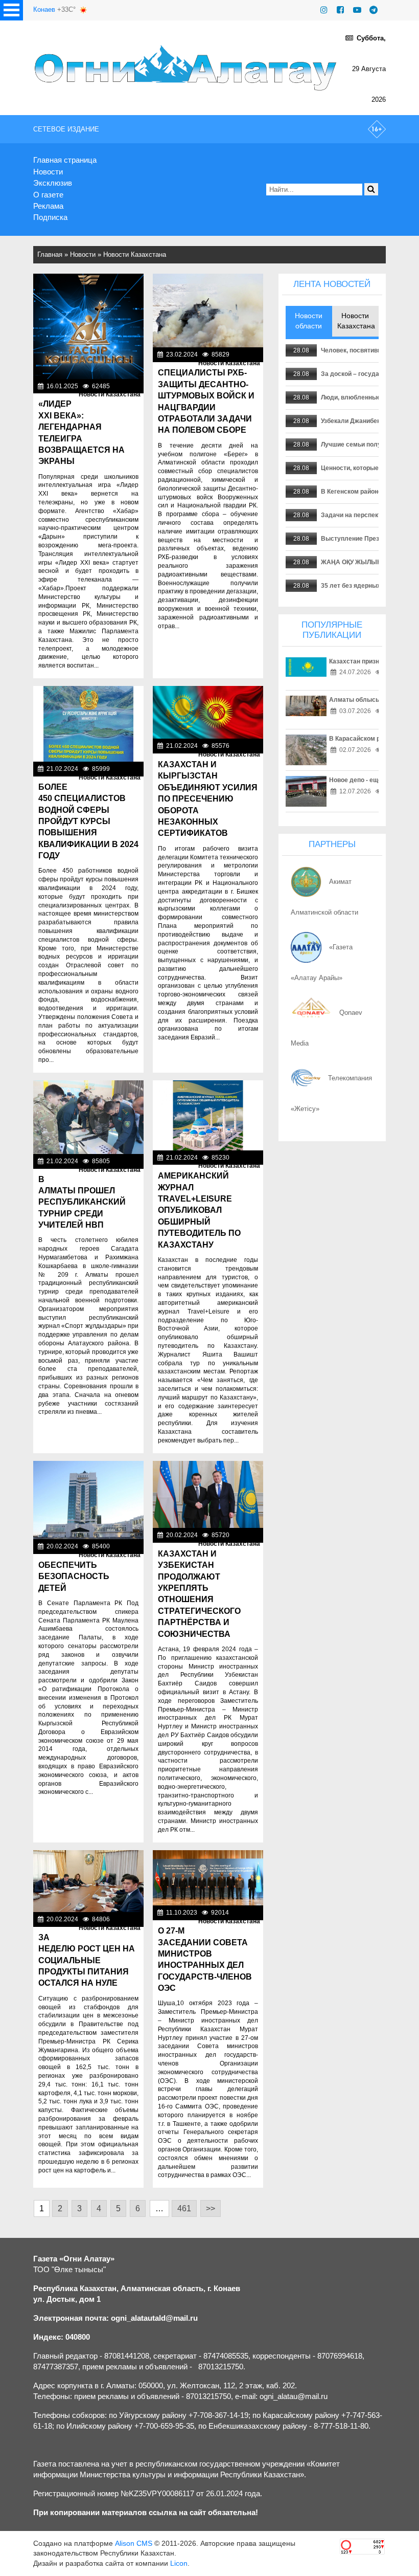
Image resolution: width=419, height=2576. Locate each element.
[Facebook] (340, 10)
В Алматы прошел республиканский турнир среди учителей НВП (82, 1202)
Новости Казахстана (135, 254)
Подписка (50, 217)
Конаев (44, 9)
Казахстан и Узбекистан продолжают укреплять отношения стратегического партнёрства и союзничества (199, 1594)
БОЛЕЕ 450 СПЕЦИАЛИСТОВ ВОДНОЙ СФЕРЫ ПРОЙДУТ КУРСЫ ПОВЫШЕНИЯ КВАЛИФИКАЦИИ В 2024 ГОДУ (88, 821)
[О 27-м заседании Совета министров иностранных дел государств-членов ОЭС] (208, 1878)
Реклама (48, 206)
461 (184, 2208)
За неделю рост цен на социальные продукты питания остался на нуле (87, 1960)
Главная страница (65, 160)
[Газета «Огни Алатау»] (187, 68)
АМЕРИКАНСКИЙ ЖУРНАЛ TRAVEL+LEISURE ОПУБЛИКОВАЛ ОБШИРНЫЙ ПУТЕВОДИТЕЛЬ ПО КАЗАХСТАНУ (199, 1210)
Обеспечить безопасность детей (74, 1576)
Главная (50, 254)
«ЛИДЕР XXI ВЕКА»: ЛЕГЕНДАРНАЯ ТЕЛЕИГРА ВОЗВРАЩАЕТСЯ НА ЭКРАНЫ (82, 432)
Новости (48, 172)
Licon (179, 2563)
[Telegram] (374, 10)
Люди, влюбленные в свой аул (368, 397)
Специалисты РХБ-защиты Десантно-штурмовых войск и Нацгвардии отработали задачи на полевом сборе (206, 401)
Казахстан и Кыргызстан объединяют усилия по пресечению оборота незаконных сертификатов (208, 799)
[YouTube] (357, 10)
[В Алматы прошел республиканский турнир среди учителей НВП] (88, 1117)
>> (211, 2208)
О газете (48, 195)
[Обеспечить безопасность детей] (88, 1500)
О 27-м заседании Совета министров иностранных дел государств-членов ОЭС (205, 1959)
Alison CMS (134, 2543)
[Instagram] (324, 10)
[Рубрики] (11, 10)
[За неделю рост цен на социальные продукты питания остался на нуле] (88, 1881)
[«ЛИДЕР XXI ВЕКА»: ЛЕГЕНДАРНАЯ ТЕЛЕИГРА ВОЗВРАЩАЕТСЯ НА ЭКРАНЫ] (88, 326)
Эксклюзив (53, 183)
